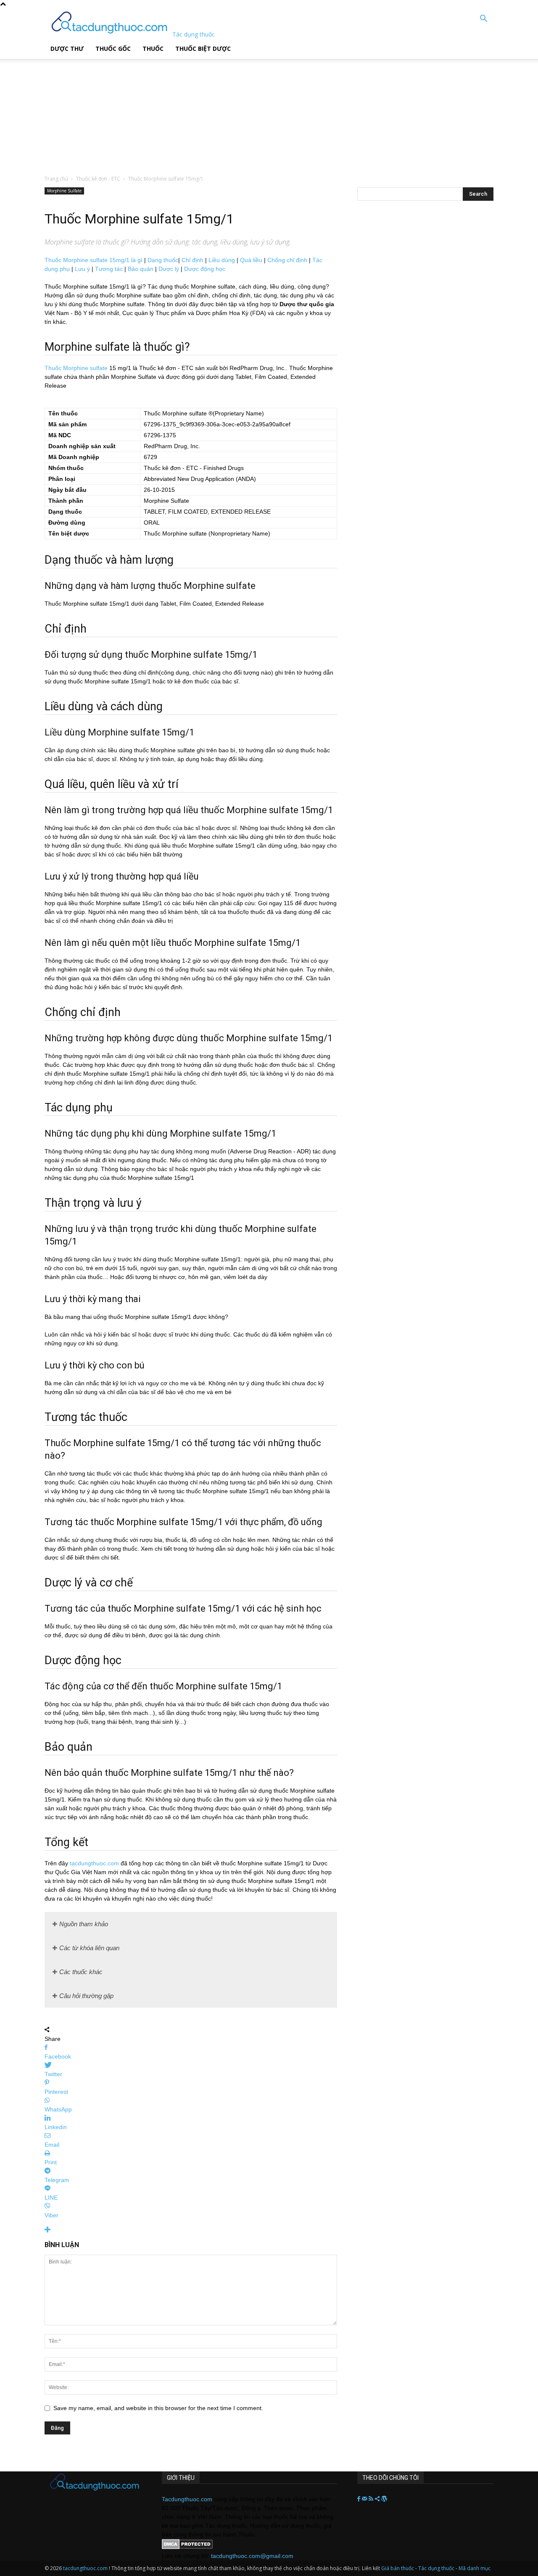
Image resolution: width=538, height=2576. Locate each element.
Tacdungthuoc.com (187, 2499)
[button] (483, 20)
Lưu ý (82, 269)
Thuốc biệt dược (203, 49)
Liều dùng (222, 260)
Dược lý (169, 269)
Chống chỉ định (287, 260)
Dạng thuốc (163, 260)
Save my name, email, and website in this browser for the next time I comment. (158, 2408)
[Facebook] (360, 2499)
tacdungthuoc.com (94, 1863)
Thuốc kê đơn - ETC (98, 179)
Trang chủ (56, 179)
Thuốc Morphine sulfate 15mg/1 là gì (94, 260)
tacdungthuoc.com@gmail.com (252, 2556)
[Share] (378, 2499)
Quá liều (251, 260)
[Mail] (365, 2499)
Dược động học (205, 269)
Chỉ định (193, 260)
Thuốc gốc (113, 49)
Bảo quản (141, 269)
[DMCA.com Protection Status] (187, 2547)
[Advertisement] (214, 111)
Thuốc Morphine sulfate (76, 368)
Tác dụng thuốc (437, 2568)
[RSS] (372, 2499)
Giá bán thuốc (398, 2568)
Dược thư (67, 49)
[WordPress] (384, 2499)
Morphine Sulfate (64, 191)
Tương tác (109, 269)
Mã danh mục (475, 2568)
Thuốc (153, 49)
